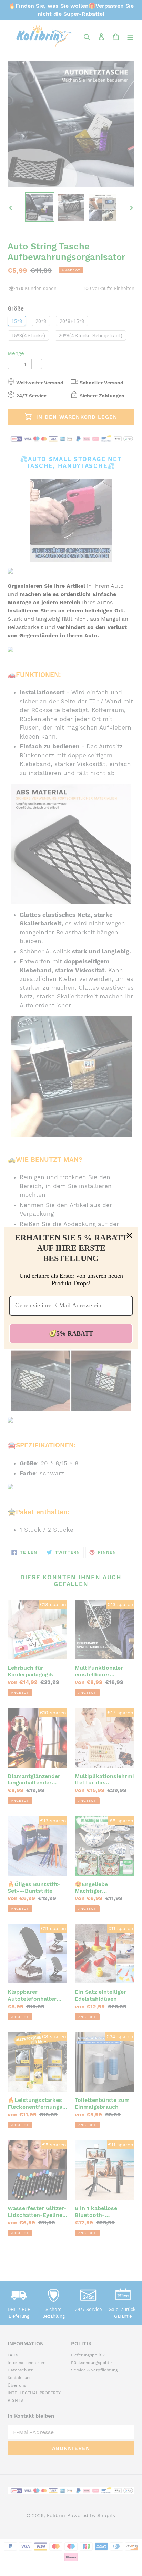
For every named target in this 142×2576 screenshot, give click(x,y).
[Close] (130, 1235)
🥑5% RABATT (71, 1333)
